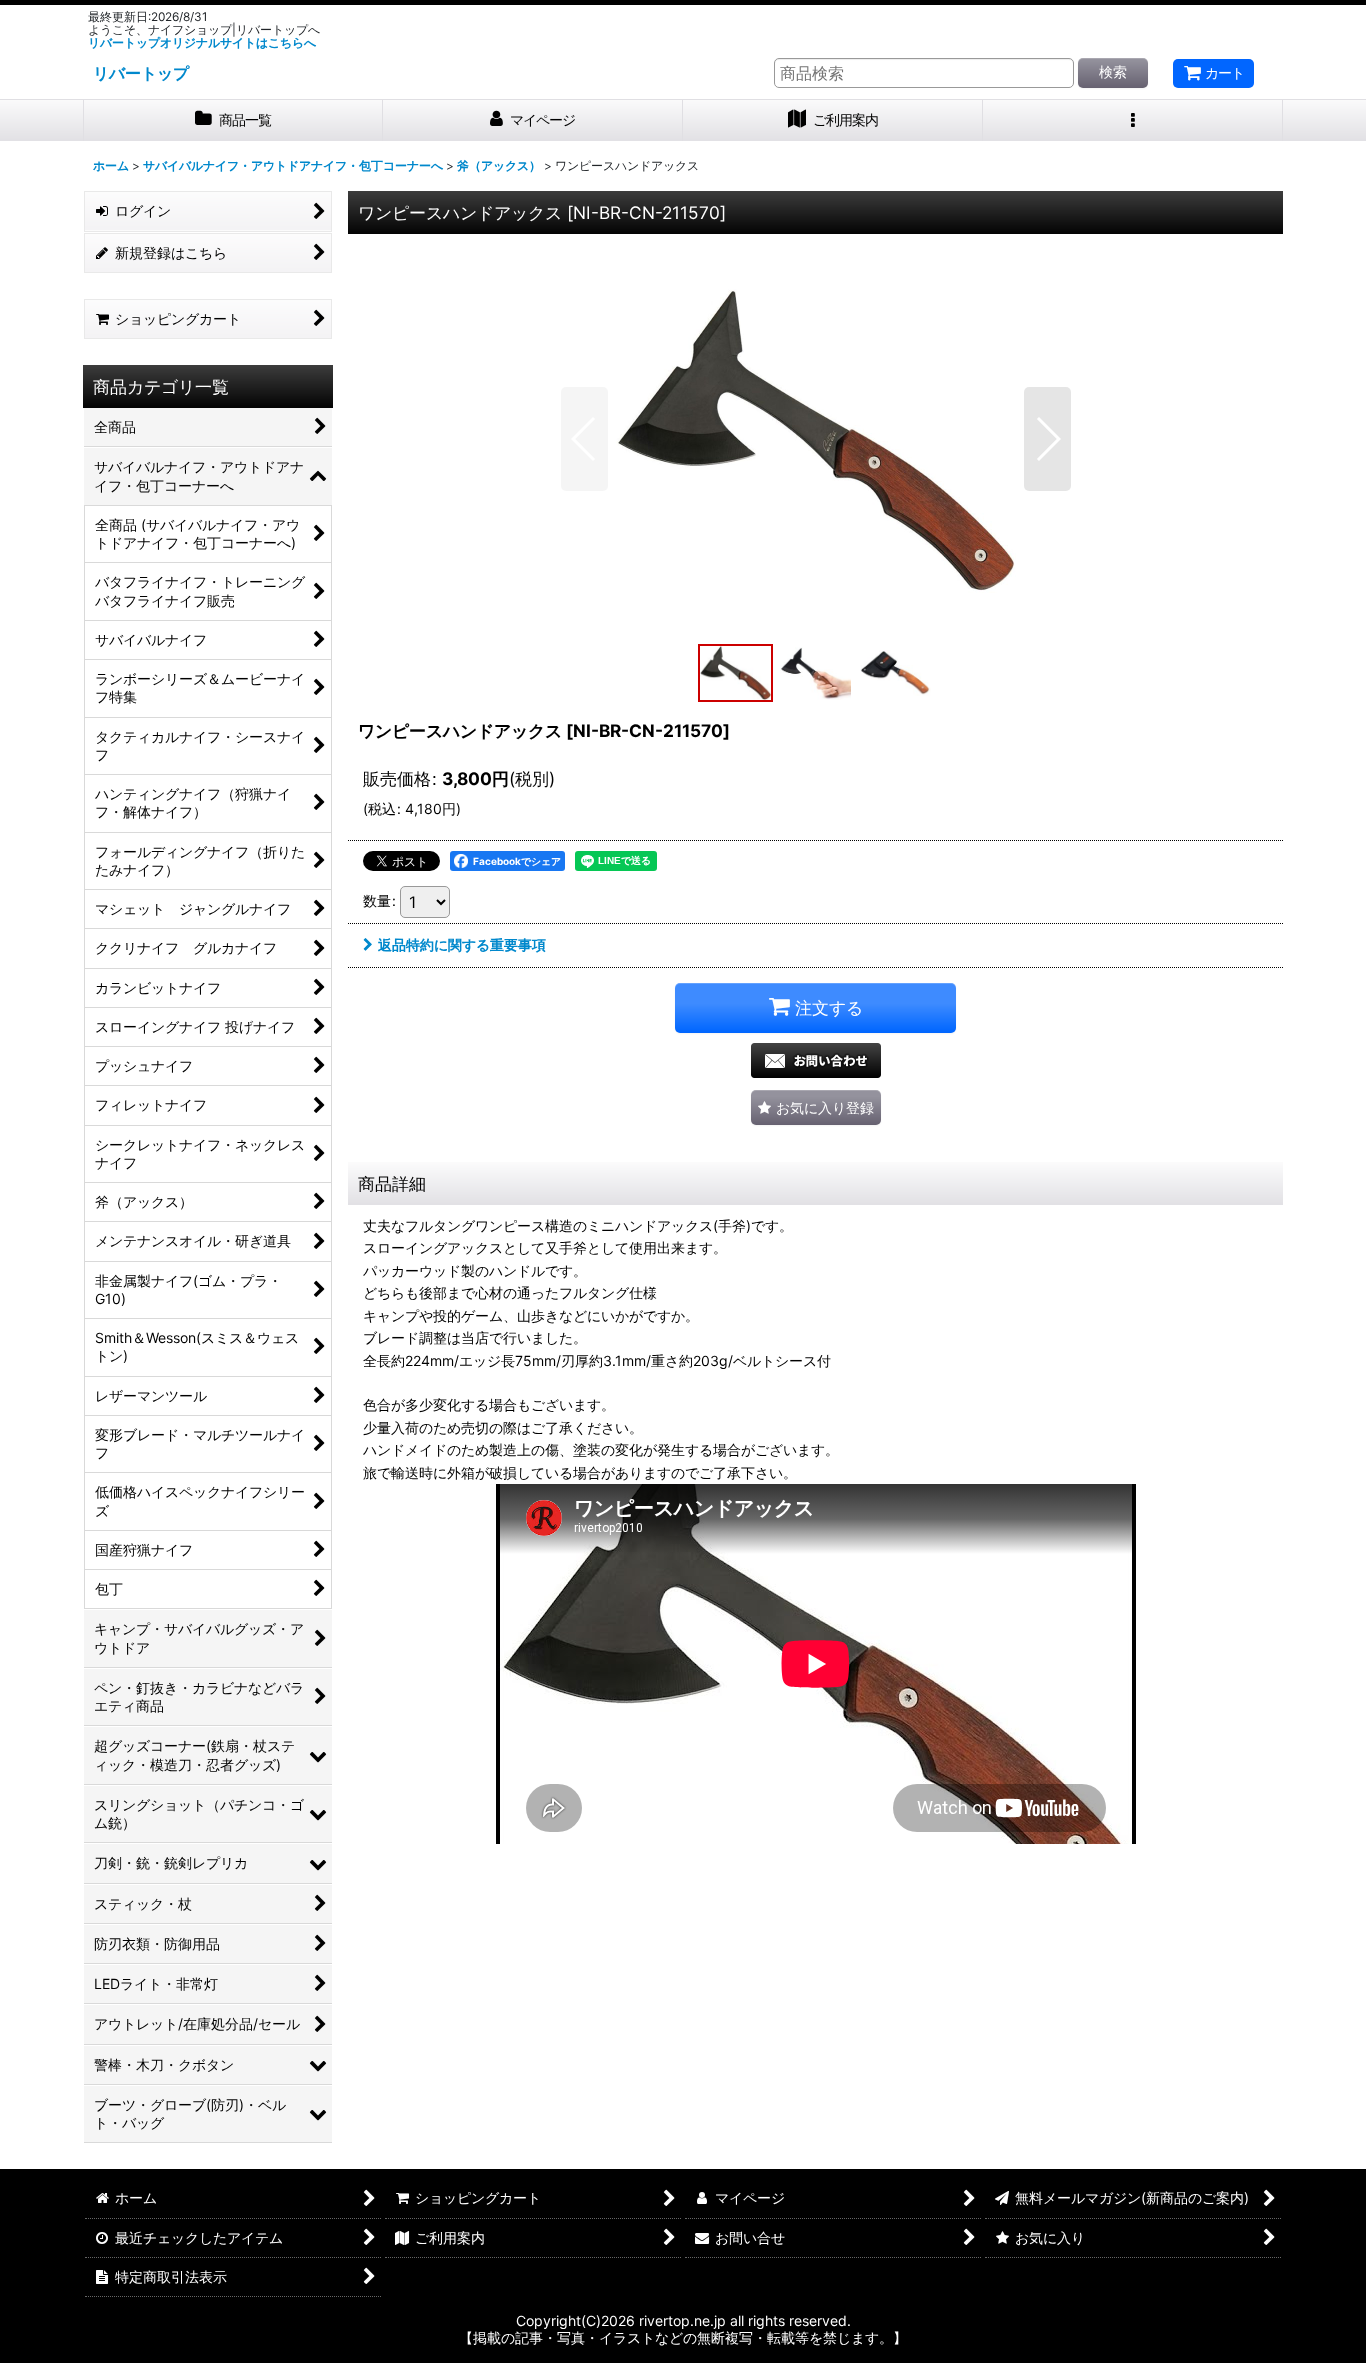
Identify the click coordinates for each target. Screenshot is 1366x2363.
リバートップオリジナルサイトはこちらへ (202, 42)
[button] (1133, 120)
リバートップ (141, 73)
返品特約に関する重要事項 (462, 944)
